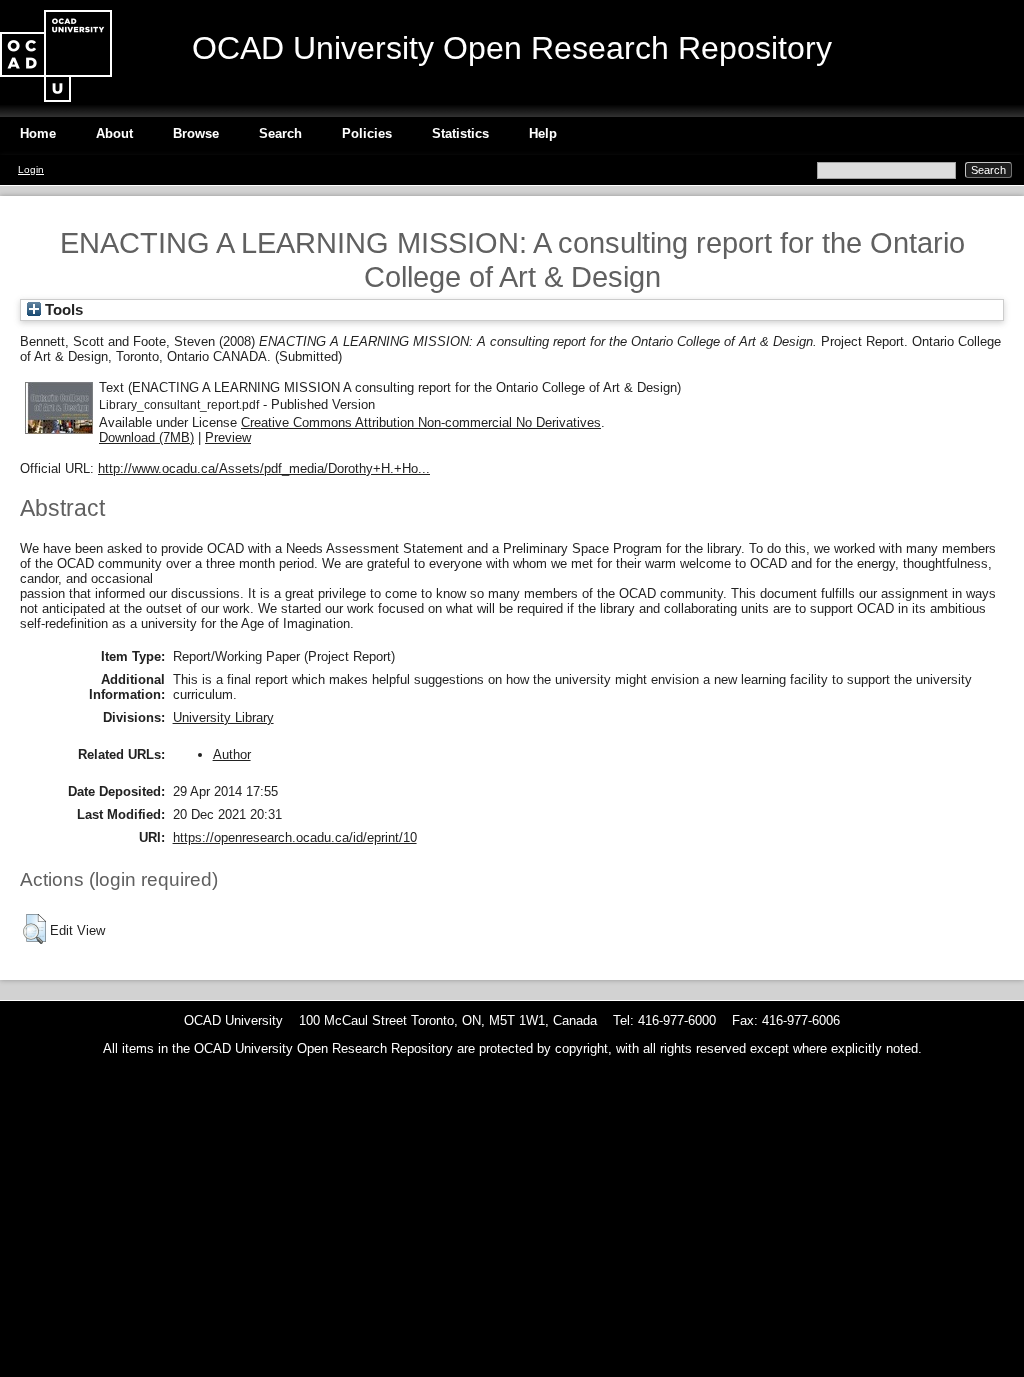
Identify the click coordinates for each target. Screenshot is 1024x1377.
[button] (34, 929)
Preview (228, 437)
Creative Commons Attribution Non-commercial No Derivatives (421, 422)
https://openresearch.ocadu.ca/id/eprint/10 (295, 837)
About (114, 133)
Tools (62, 310)
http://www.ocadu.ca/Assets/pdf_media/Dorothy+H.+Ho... (264, 468)
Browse (196, 133)
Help (543, 133)
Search (280, 133)
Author (232, 754)
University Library (223, 717)
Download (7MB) (146, 437)
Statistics (460, 133)
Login (31, 169)
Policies (367, 133)
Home (38, 133)
